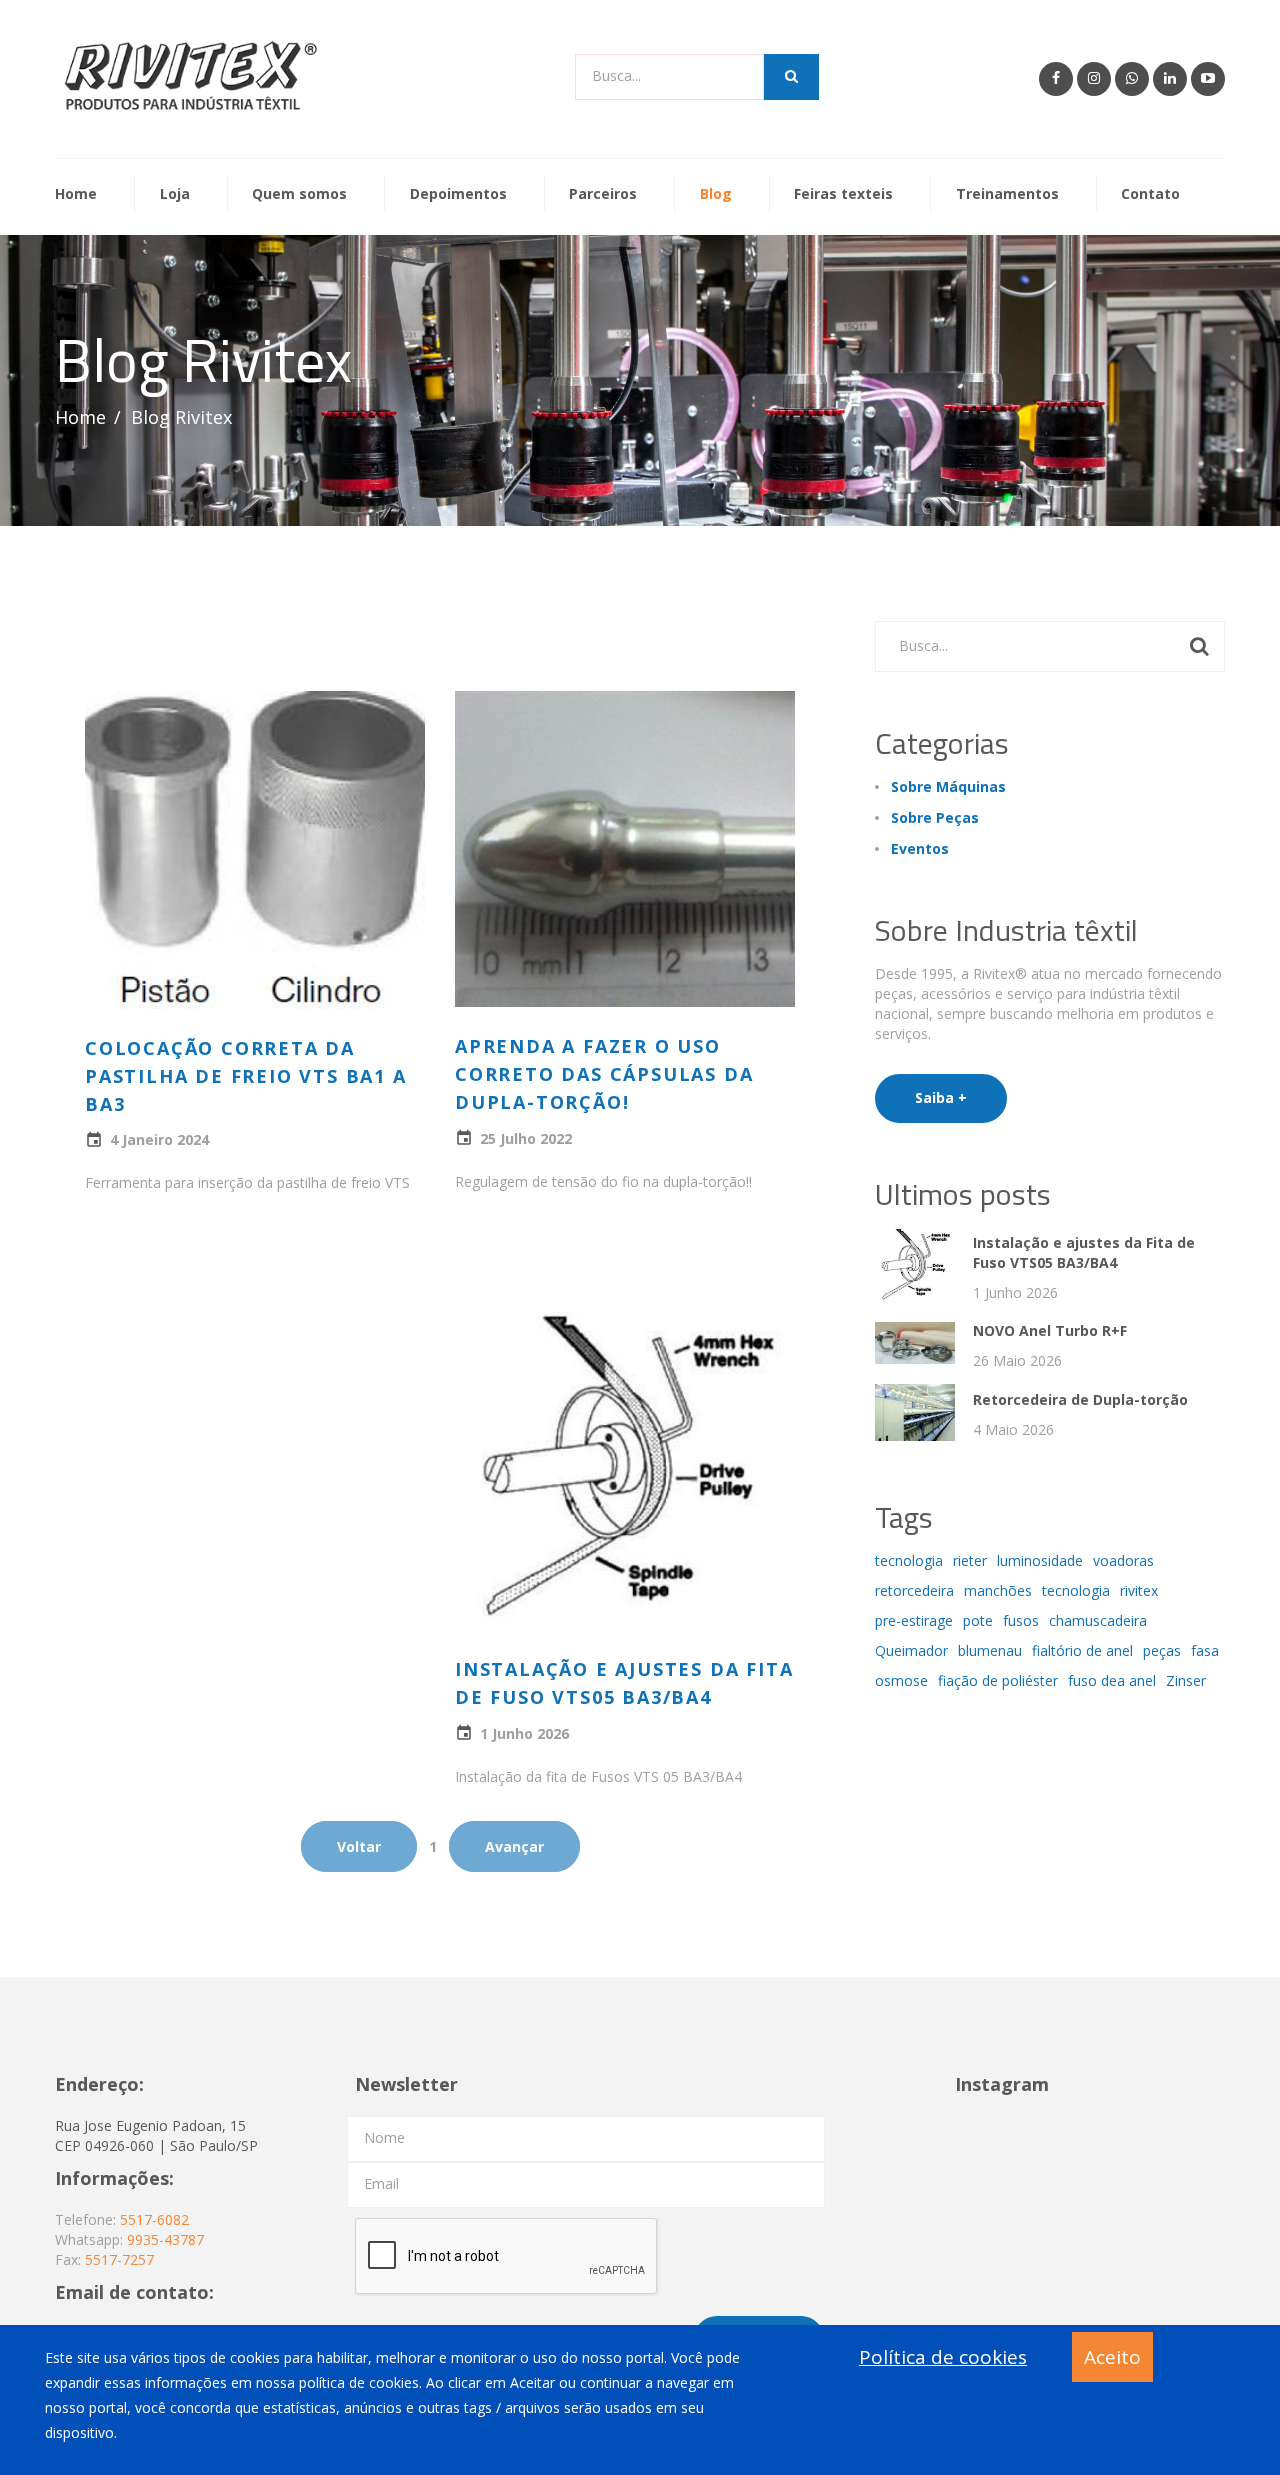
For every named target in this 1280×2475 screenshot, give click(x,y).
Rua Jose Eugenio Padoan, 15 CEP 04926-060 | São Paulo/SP (156, 2135)
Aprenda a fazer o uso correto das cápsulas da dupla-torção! (604, 1074)
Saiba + (941, 1097)
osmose (901, 1680)
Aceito (1112, 2357)
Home (76, 194)
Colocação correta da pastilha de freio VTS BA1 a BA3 (246, 1076)
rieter (970, 1560)
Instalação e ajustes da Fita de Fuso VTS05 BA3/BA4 (1084, 1252)
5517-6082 (154, 2219)
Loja (175, 194)
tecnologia (909, 1560)
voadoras (1123, 1560)
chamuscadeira (1098, 1620)
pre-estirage (914, 1620)
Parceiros (603, 194)
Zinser (1186, 1680)
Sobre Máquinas (948, 786)
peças (1162, 1650)
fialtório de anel (1082, 1650)
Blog (716, 194)
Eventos (920, 848)
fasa (1205, 1650)
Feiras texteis (843, 194)
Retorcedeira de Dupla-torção (1080, 1399)
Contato (1150, 194)
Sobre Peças (935, 817)
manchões (998, 1590)
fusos (1021, 1620)
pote (978, 1620)
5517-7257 (119, 2259)
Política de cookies (943, 2357)
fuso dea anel (1112, 1680)
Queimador (911, 1650)
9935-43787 (165, 2239)
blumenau (990, 1650)
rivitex (1139, 1590)
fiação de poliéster (998, 1680)
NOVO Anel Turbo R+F (1050, 1330)
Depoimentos (458, 194)
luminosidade (1040, 1560)
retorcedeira (914, 1590)
